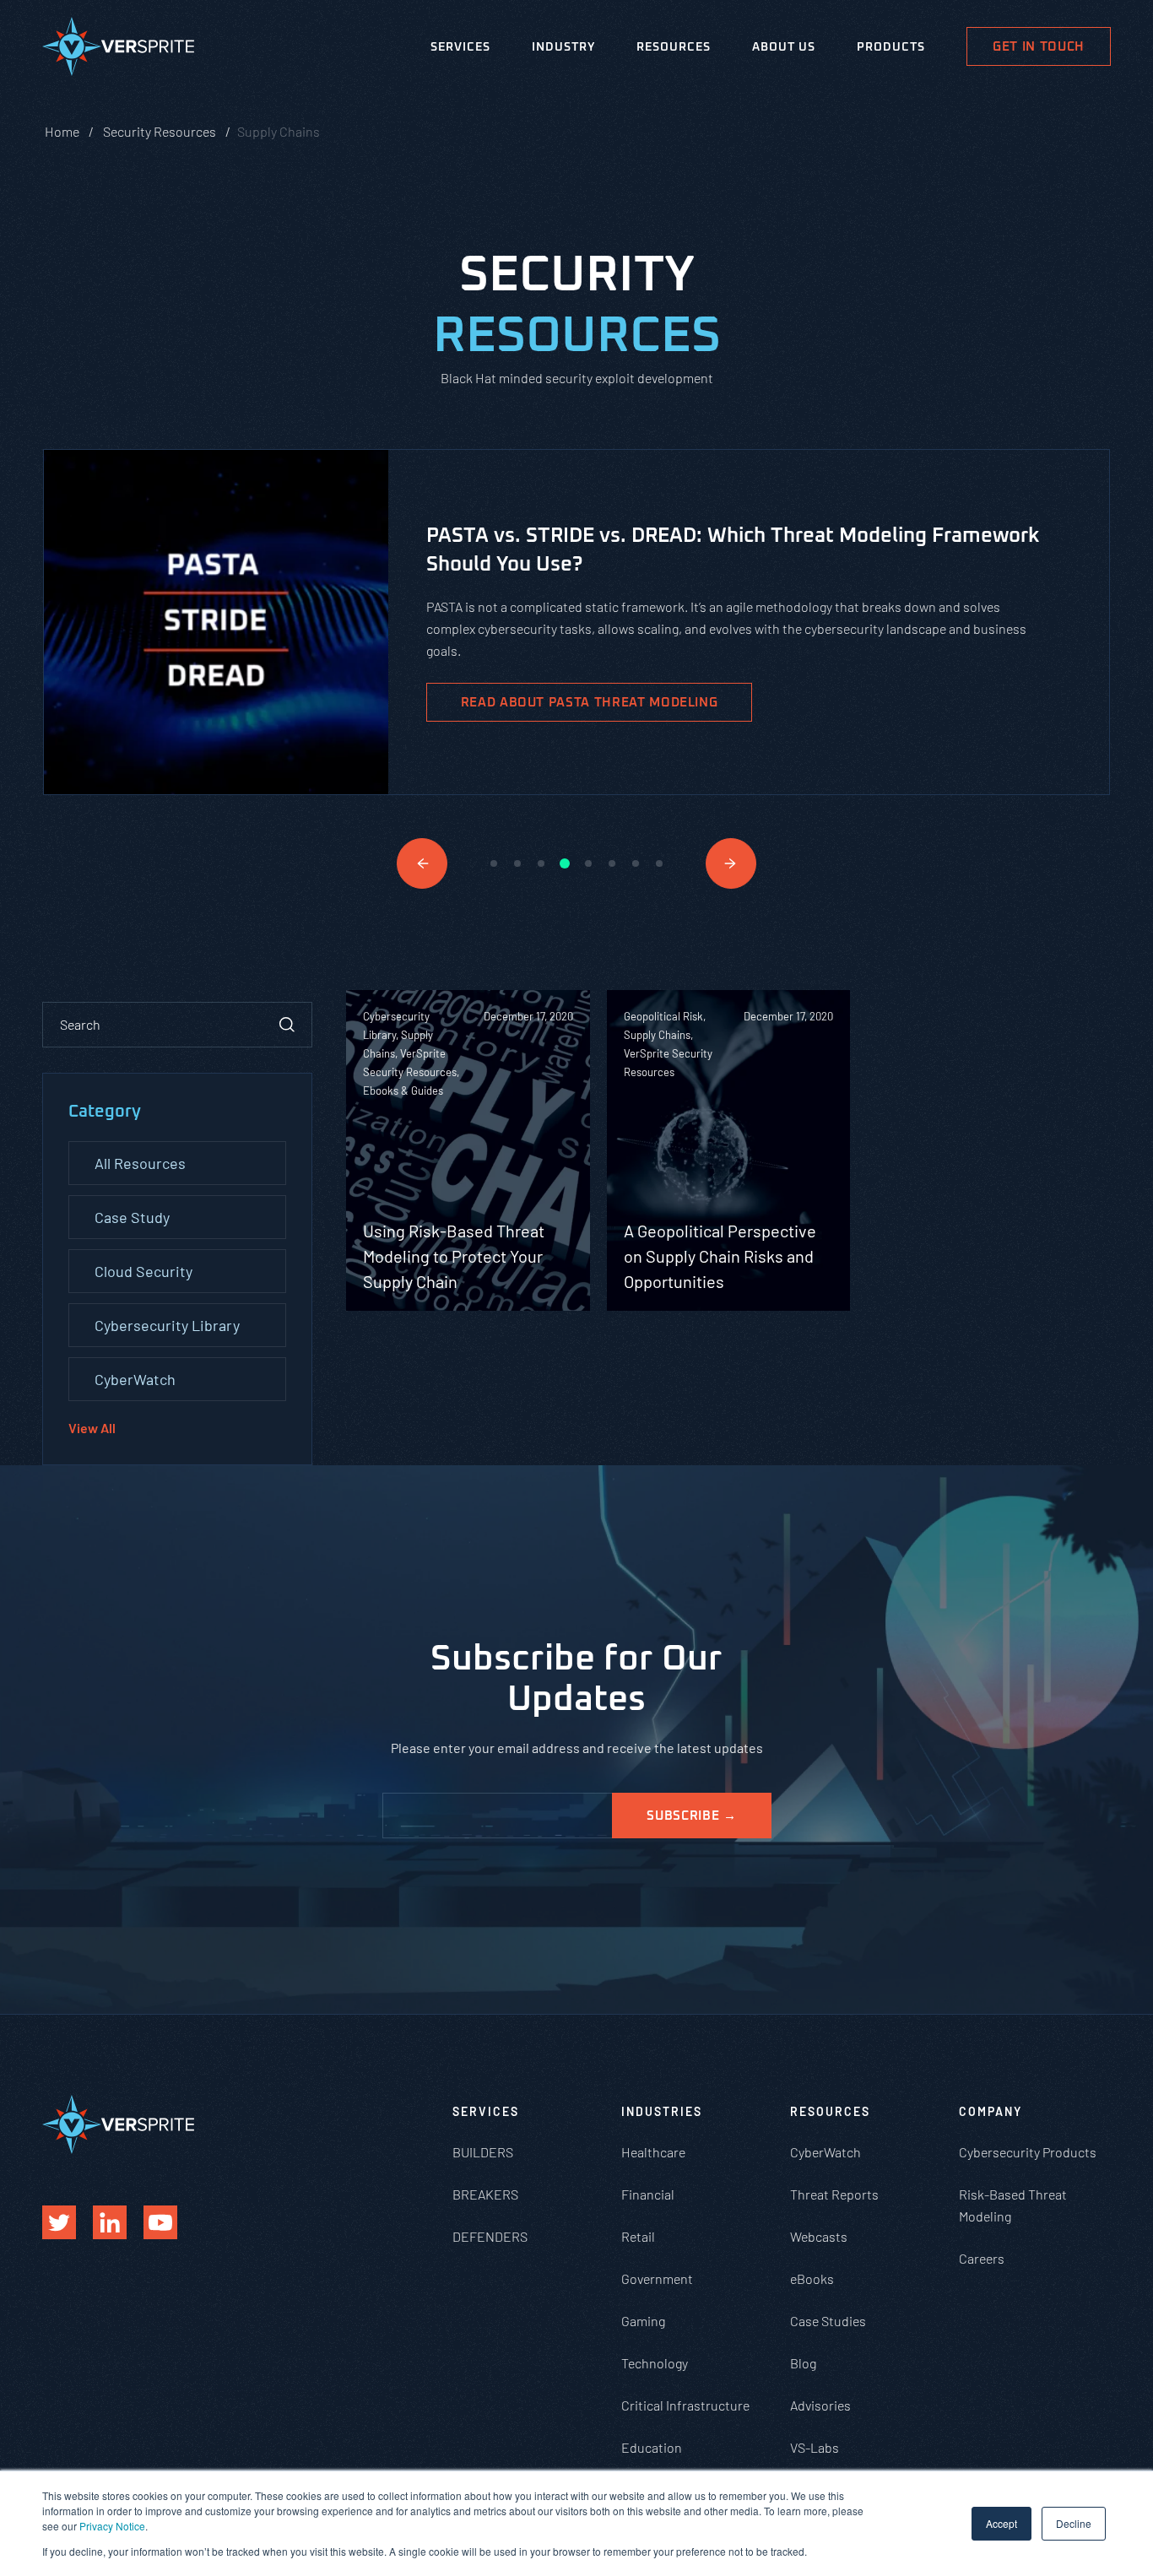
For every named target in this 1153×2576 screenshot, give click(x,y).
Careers (982, 2258)
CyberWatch (135, 1379)
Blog (803, 2363)
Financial (648, 2194)
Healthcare (653, 2152)
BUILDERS (483, 2152)
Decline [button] (1074, 2523)
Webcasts (819, 2236)
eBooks (812, 2278)
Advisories (820, 2405)
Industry (563, 47)
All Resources (140, 1163)
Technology (655, 2363)
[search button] (287, 1025)
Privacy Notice (112, 2526)
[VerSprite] (118, 50)
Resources (674, 47)
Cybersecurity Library (167, 1325)
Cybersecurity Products (1028, 2152)
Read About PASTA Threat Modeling (590, 703)
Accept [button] (1001, 2523)
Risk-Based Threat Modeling (1013, 2205)
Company (991, 2111)
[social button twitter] (59, 2222)
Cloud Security (143, 1271)
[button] (422, 863)
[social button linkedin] (110, 2222)
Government (657, 2278)
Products (891, 47)
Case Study (132, 1217)
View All (92, 1428)
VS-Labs (815, 2447)
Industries (662, 2111)
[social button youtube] (160, 2222)
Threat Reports (834, 2194)
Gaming (643, 2321)
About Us (784, 47)
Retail (638, 2236)
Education (652, 2447)
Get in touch (1039, 47)
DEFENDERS (490, 2236)
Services (460, 47)
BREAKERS (485, 2194)
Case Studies (828, 2321)
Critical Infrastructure (685, 2405)
